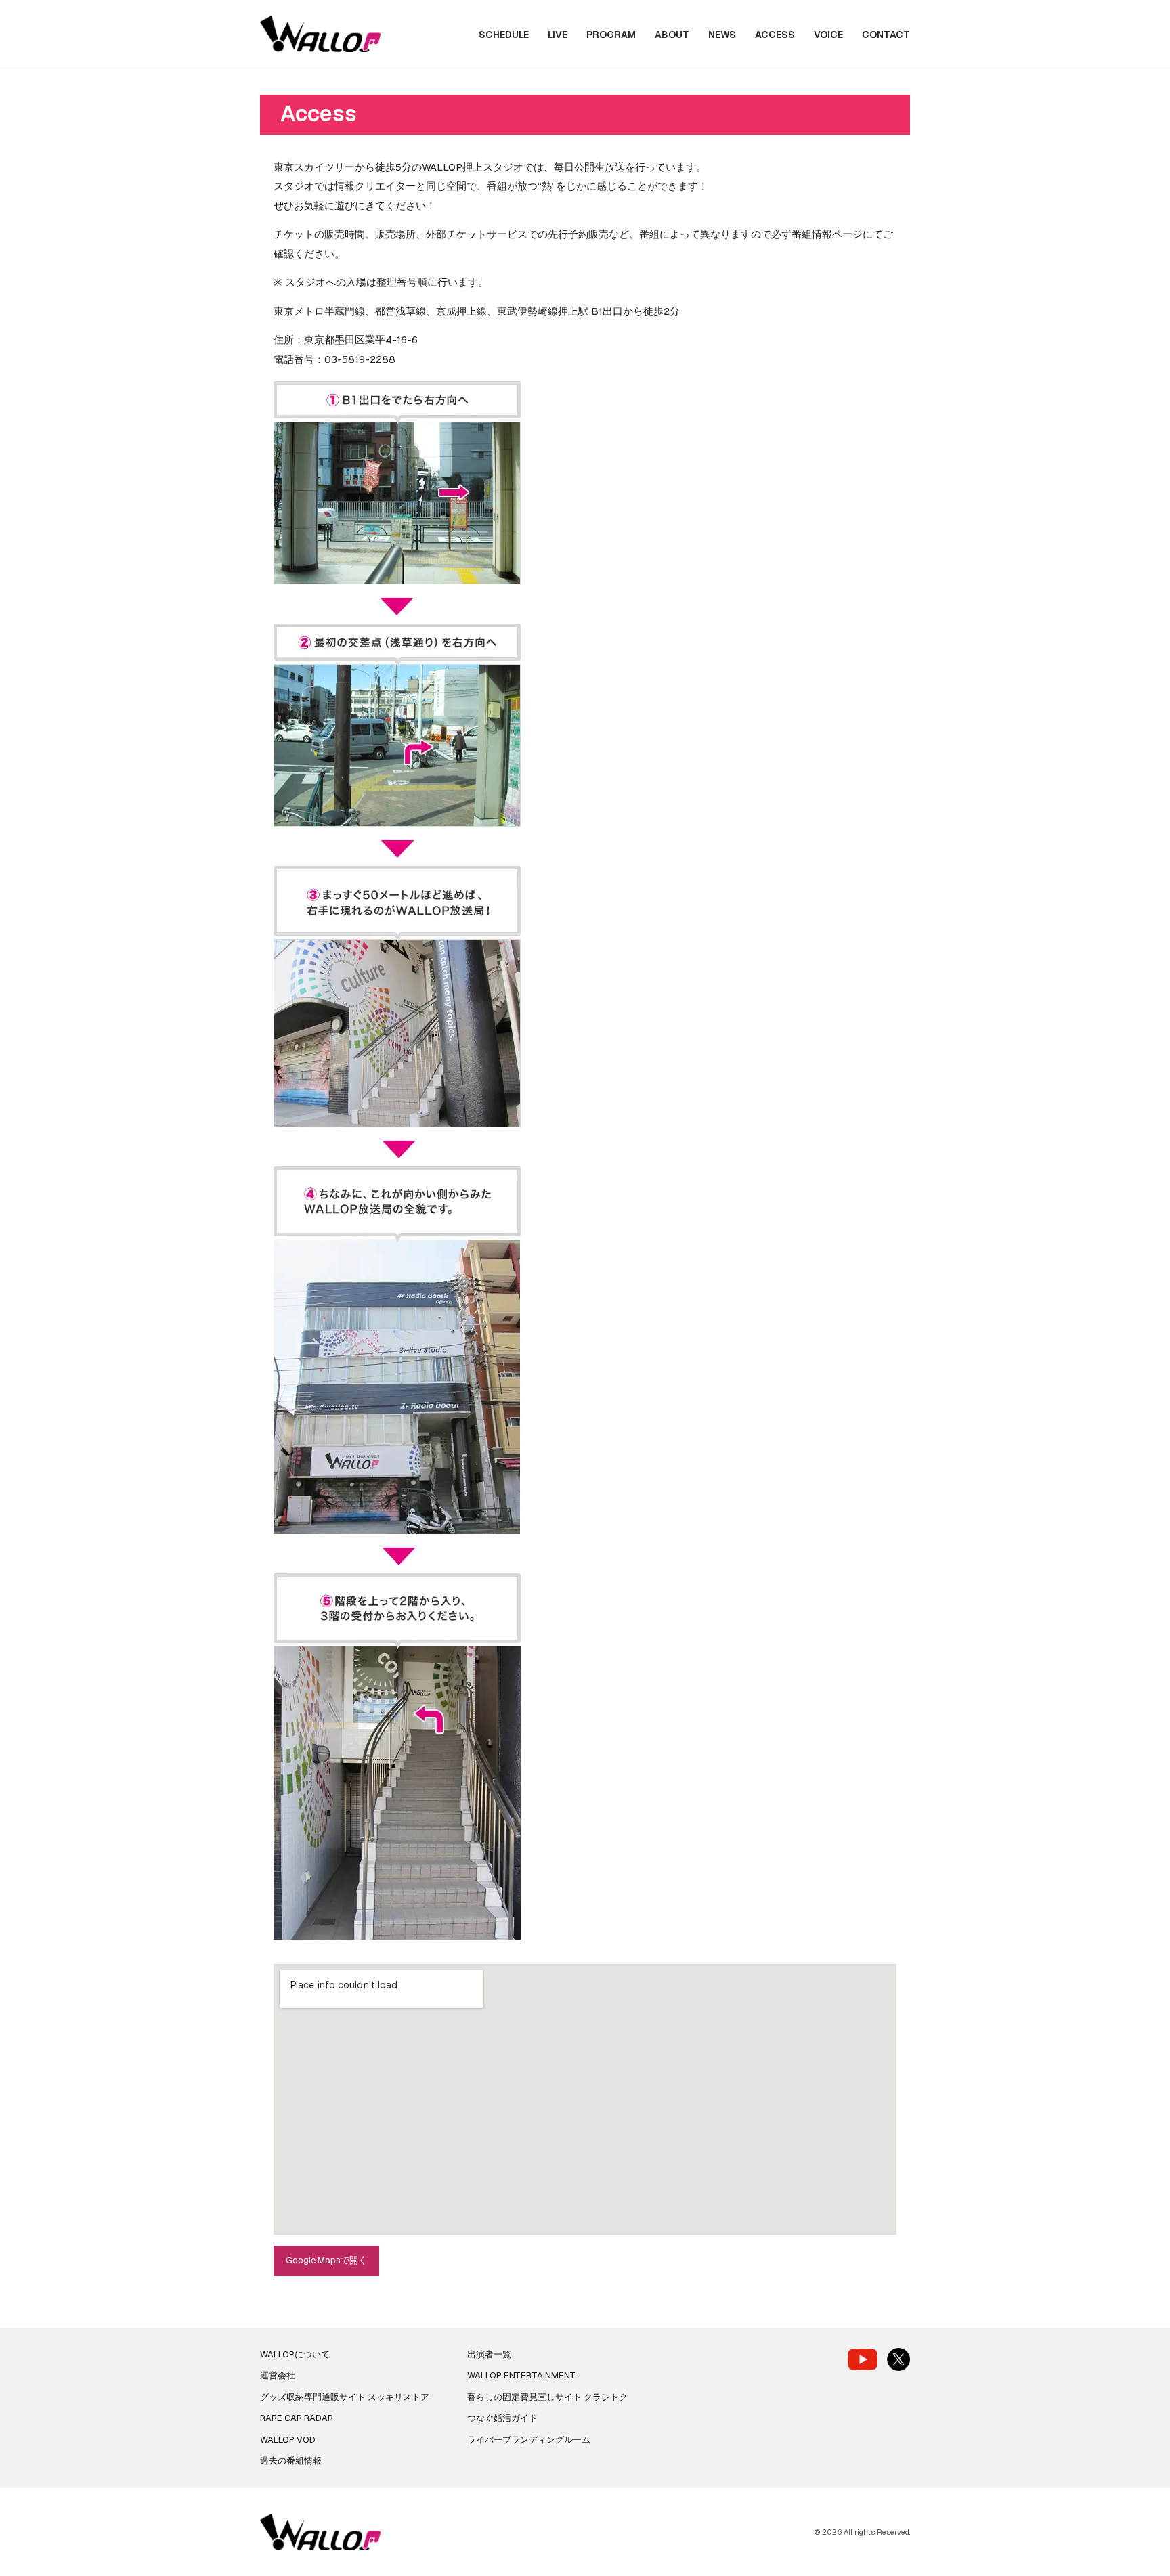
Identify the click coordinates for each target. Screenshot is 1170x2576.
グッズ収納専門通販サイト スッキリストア (345, 2397)
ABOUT (672, 35)
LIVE (558, 35)
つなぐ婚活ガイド (502, 2418)
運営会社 (278, 2375)
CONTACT (886, 35)
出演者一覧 (489, 2354)
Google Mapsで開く (326, 2260)
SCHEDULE (504, 35)
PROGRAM (611, 35)
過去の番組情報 (291, 2461)
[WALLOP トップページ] (320, 34)
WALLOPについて (295, 2354)
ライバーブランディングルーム (529, 2440)
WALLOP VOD (288, 2440)
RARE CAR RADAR (297, 2418)
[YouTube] (863, 2359)
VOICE (828, 35)
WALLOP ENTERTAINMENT (521, 2375)
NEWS (722, 35)
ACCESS (775, 35)
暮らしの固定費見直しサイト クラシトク (547, 2397)
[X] (898, 2359)
